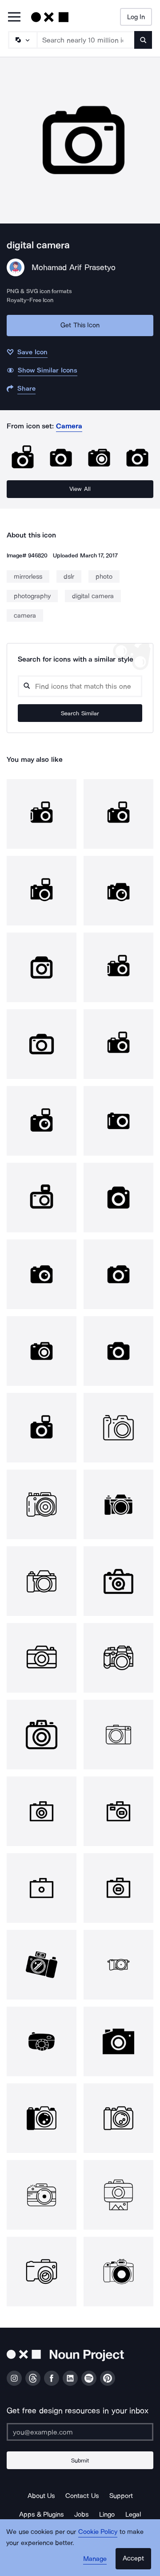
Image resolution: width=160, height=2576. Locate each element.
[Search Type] (22, 40)
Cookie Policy (98, 2532)
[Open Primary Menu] (14, 18)
